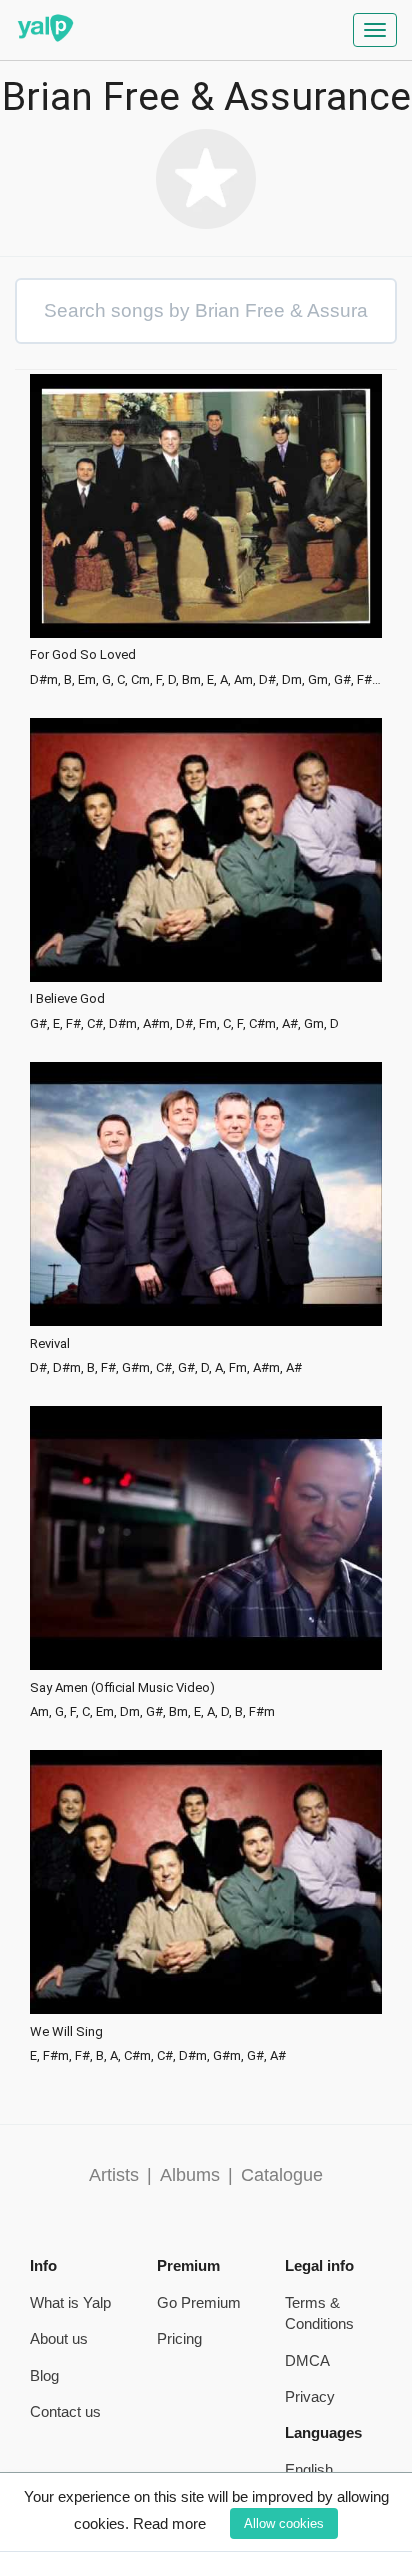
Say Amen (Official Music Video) (122, 1688)
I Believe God (67, 999)
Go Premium (199, 2302)
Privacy (310, 2396)
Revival (50, 1344)
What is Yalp (70, 2302)
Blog (44, 2375)
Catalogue (282, 2175)
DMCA (307, 2360)
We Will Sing (66, 2032)
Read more (169, 2523)
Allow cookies (284, 2523)
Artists (114, 2175)
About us (59, 2338)
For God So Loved (83, 655)
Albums (190, 2175)
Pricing (179, 2338)
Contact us (65, 2411)
